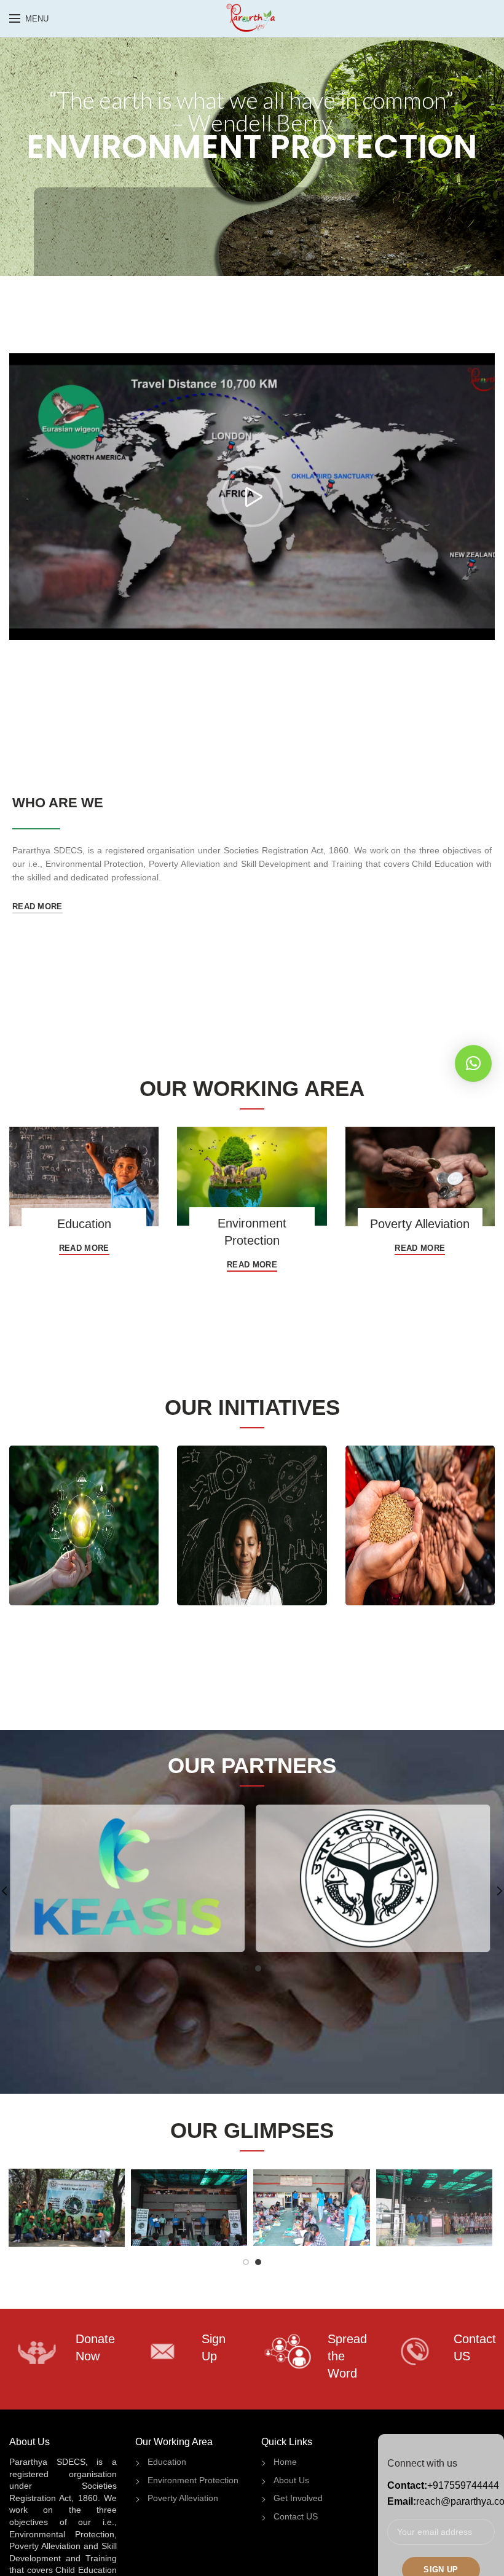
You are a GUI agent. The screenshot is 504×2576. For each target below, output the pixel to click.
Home (285, 2462)
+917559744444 (463, 2485)
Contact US (296, 2516)
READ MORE (37, 906)
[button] (473, 1063)
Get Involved (298, 2498)
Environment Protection (193, 2480)
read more (84, 1248)
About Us (291, 2480)
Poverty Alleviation (183, 2498)
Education (167, 2462)
